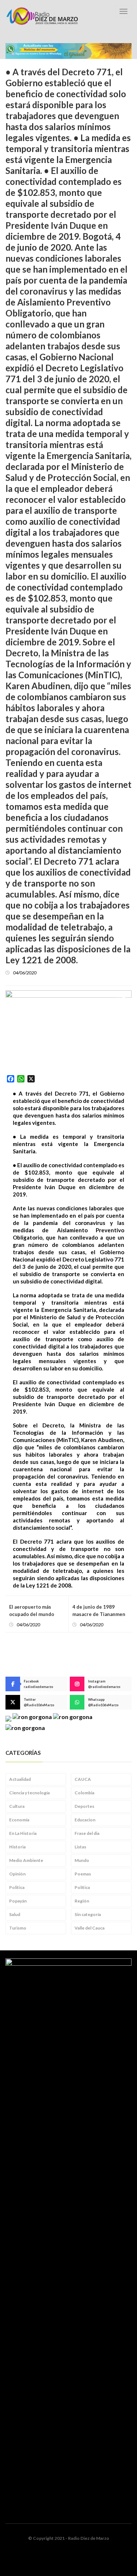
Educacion (85, 1820)
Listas (80, 1847)
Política (82, 1887)
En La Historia (23, 1833)
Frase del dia (87, 1833)
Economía (19, 1820)
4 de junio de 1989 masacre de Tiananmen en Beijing (99, 1614)
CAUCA (83, 1779)
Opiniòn (17, 1874)
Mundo (82, 1860)
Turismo (18, 1928)
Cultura (17, 1806)
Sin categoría (88, 1914)
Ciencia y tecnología (29, 1793)
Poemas (83, 1874)
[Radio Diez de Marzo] (42, 16)
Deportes (84, 1806)
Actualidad (20, 1779)
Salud (15, 1914)
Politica (17, 1887)
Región (82, 1901)
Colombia (84, 1793)
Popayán (18, 1901)
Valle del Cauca (90, 1928)
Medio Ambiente (26, 1860)
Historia (17, 1847)
